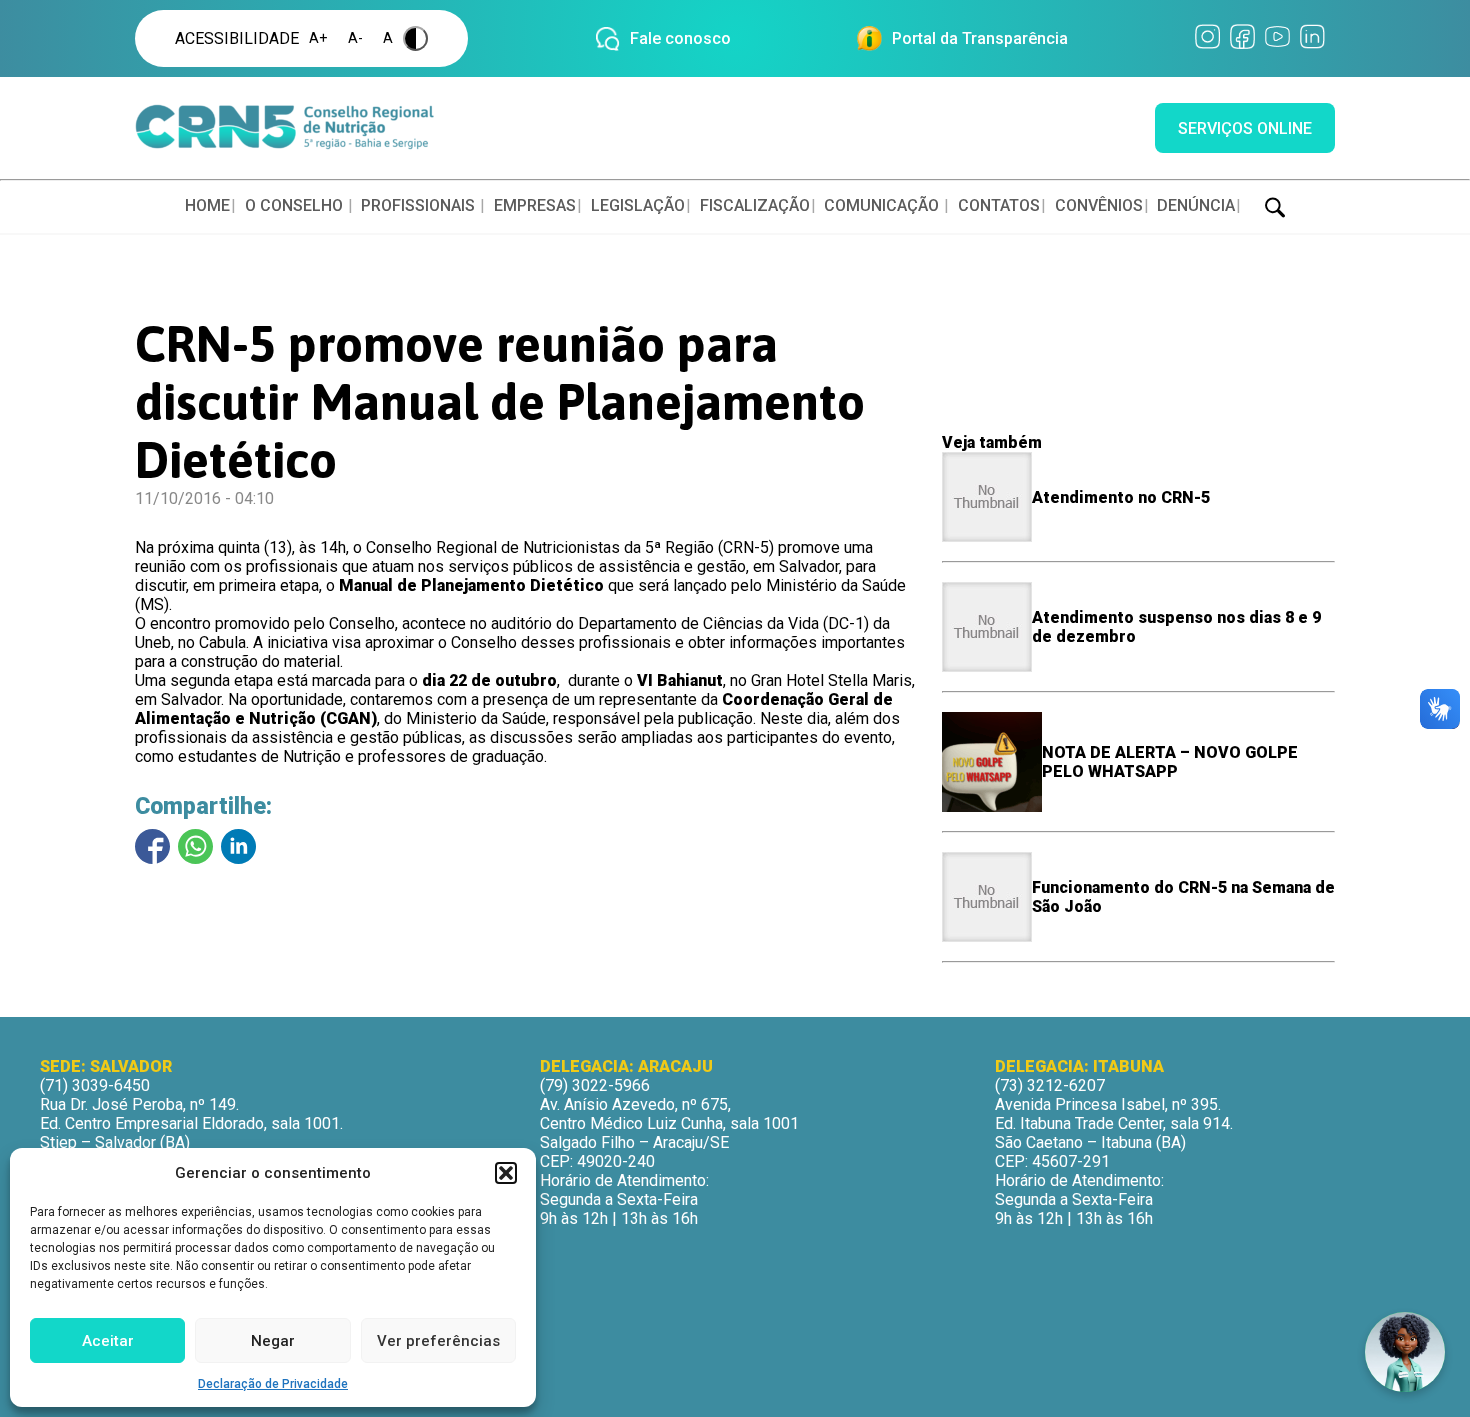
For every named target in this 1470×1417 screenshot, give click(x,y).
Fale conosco (680, 38)
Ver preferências (438, 1341)
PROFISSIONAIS (418, 205)
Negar (273, 1341)
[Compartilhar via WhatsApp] (195, 846)
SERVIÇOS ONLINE (1245, 128)
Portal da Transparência (980, 38)
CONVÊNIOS (1099, 205)
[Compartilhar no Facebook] (152, 846)
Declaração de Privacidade (273, 1384)
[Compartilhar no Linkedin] (238, 846)
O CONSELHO (294, 205)
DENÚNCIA (1196, 205)
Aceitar (108, 1341)
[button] (506, 1173)
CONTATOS (999, 205)
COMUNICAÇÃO (881, 205)
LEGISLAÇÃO (638, 205)
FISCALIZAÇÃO (755, 205)
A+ (318, 38)
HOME (207, 205)
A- (355, 38)
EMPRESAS (535, 205)
